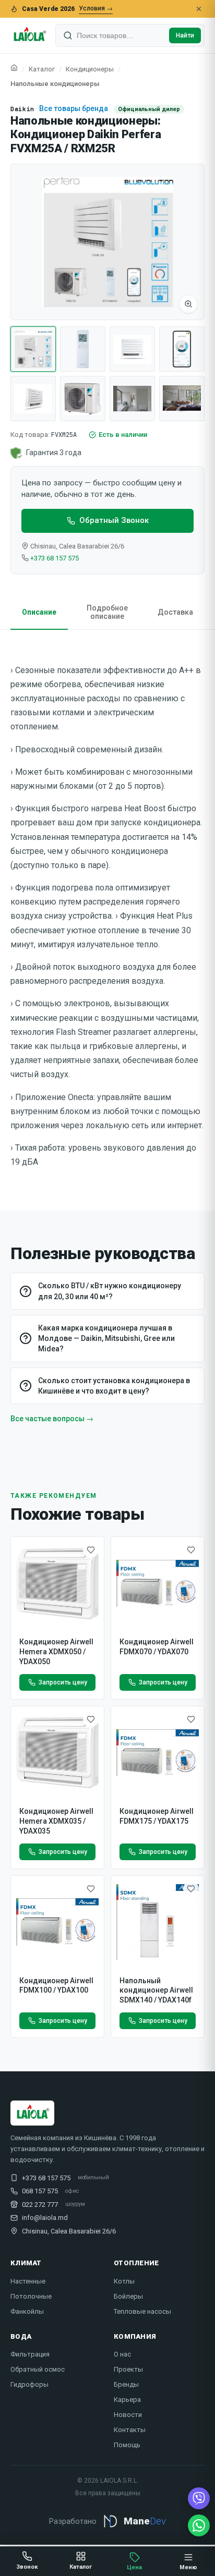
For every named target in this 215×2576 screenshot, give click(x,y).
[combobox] (121, 35)
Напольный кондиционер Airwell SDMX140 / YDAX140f (156, 1991)
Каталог (42, 69)
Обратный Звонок (114, 520)
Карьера (127, 2400)
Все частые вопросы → (52, 1419)
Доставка (175, 612)
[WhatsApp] (199, 2525)
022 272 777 (40, 2205)
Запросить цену (63, 1682)
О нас (122, 2354)
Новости (128, 2415)
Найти (185, 35)
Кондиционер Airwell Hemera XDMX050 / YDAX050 (56, 1652)
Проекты (128, 2369)
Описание (39, 612)
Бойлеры (128, 2296)
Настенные (28, 2281)
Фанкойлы (27, 2311)
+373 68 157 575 (55, 558)
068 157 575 (40, 2191)
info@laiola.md (45, 2218)
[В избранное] (91, 1550)
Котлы (124, 2281)
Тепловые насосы (142, 2311)
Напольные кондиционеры (55, 84)
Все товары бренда (74, 108)
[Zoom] (188, 304)
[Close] (199, 9)
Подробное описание (107, 612)
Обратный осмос (38, 2369)
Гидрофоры (29, 2384)
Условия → (96, 8)
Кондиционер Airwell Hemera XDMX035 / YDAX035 (56, 1821)
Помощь (127, 2445)
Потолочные (31, 2296)
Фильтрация (30, 2354)
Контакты (130, 2430)
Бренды (126, 2384)
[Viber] (199, 2498)
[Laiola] (29, 35)
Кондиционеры (90, 69)
